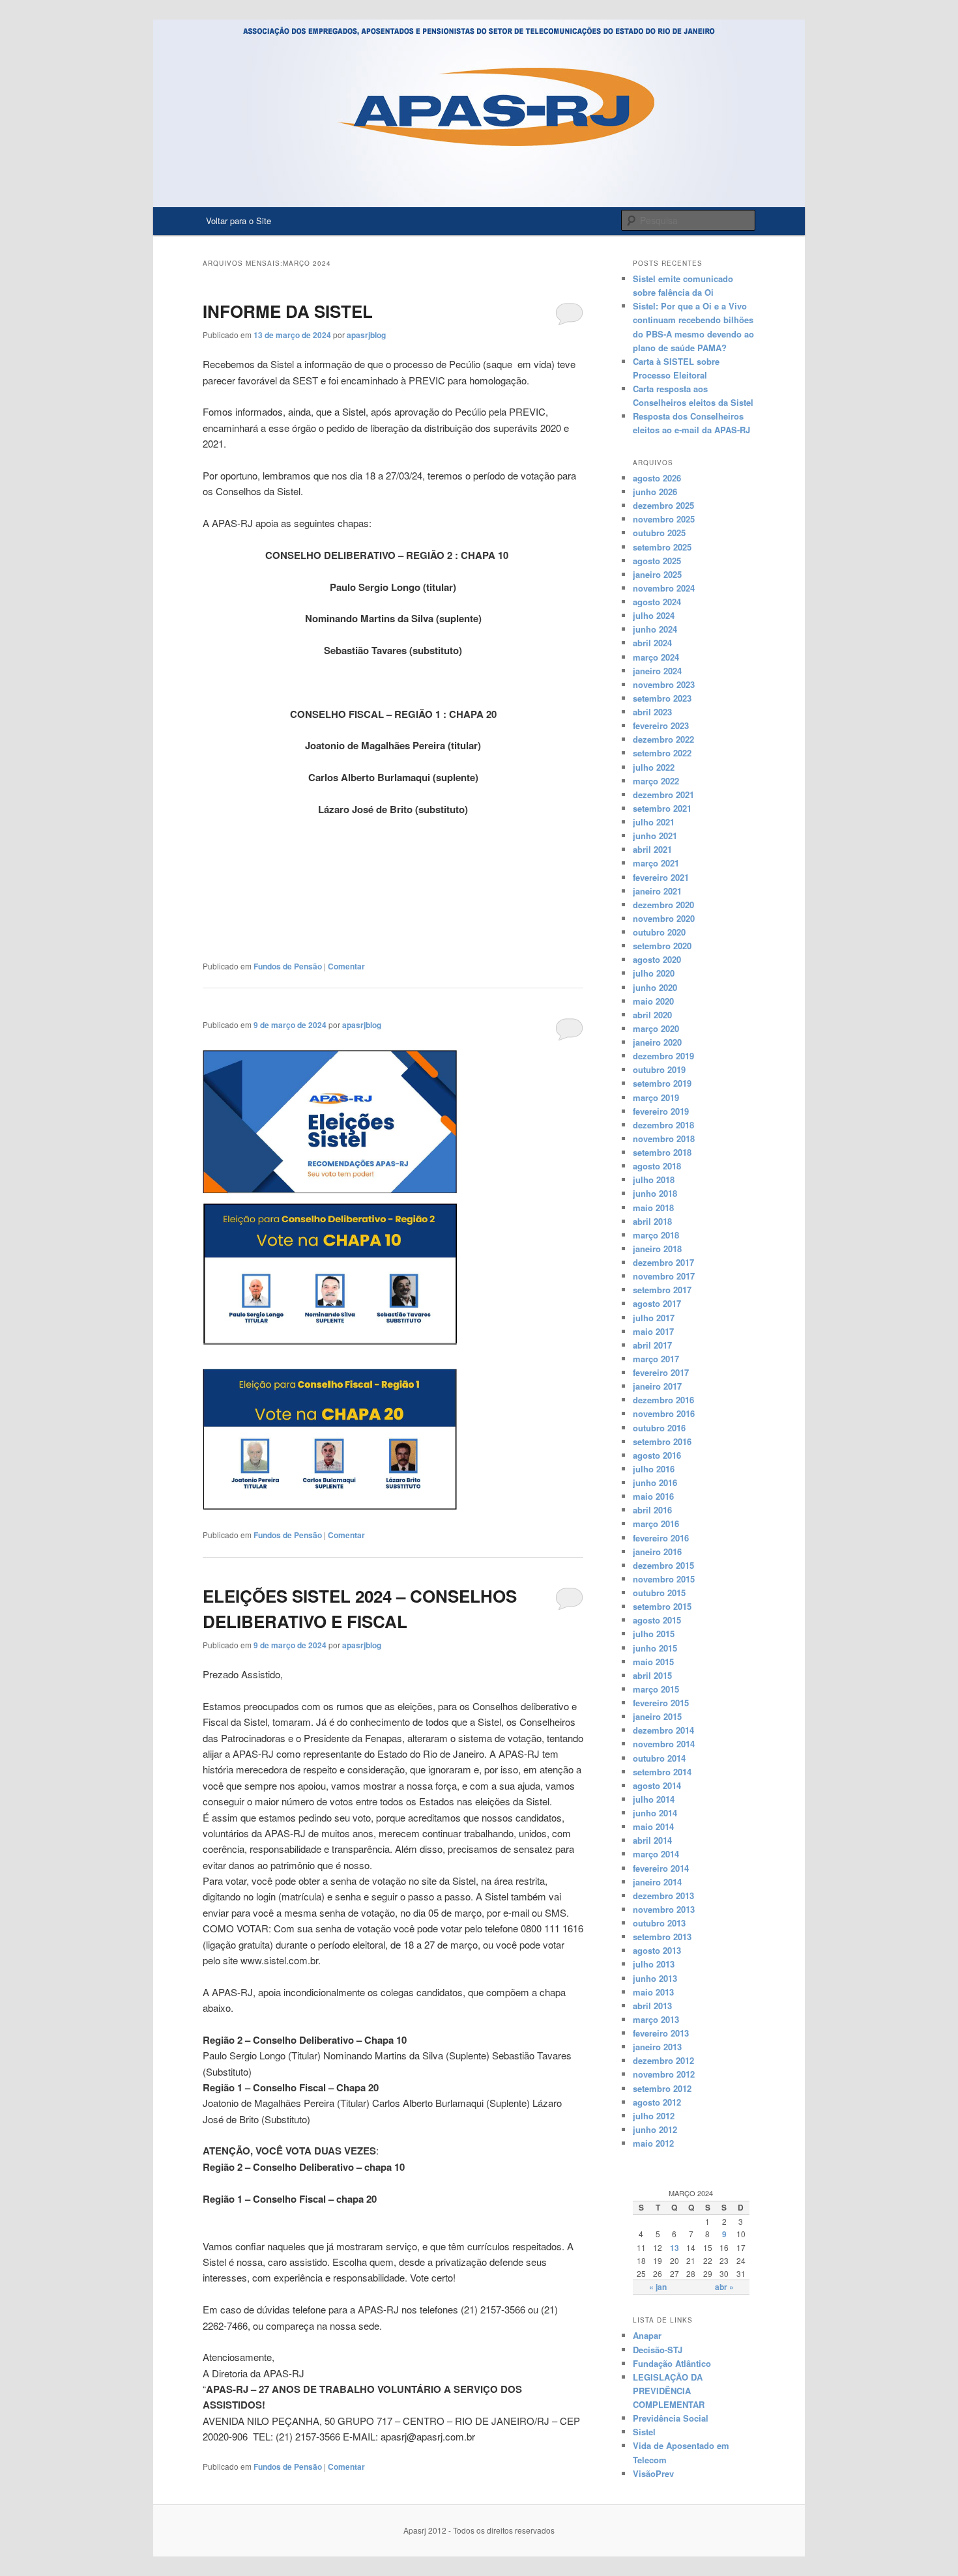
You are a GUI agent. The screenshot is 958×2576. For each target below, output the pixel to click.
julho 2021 (654, 822)
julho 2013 (654, 1964)
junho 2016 (655, 1482)
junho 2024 (655, 629)
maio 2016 (653, 1496)
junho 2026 (655, 492)
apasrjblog (366, 335)
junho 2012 (655, 2129)
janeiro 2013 (657, 2047)
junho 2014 (655, 1813)
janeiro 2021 (657, 891)
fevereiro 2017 (661, 1372)
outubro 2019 (659, 1069)
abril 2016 (652, 1510)
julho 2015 (654, 1634)
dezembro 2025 (663, 505)
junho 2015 (655, 1648)
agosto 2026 (657, 478)
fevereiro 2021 (661, 877)
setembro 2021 (662, 808)
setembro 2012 (662, 2088)
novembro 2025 (664, 519)
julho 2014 (654, 1799)
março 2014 (656, 1854)
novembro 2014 (664, 1744)
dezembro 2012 (663, 2060)
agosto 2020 (657, 959)
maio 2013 (653, 1992)
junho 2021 (655, 836)
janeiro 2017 (657, 1386)
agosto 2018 (657, 1166)
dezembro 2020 (663, 905)
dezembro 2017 (663, 1262)
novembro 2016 (664, 1413)
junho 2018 (655, 1193)
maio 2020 (653, 1001)
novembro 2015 (664, 1579)
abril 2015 (652, 1675)
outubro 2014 (659, 1758)
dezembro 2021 (663, 794)
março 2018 (656, 1235)
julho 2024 (654, 615)
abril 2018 (652, 1221)
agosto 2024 (657, 602)
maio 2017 (653, 1331)
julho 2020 (654, 973)
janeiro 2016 (657, 1552)
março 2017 (656, 1359)
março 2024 (656, 657)
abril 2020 (652, 1015)
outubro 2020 (659, 932)
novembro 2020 (664, 918)
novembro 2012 (664, 2074)
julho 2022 (654, 767)
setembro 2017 (662, 1290)
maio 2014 (653, 1826)
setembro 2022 (662, 753)
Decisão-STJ (658, 2350)
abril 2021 (652, 849)
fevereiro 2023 (661, 725)
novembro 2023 (664, 684)
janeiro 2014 (657, 1882)
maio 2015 (653, 1662)
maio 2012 (653, 2143)
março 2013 (656, 2019)
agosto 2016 (657, 1455)
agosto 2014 (657, 1785)
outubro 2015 (659, 1593)
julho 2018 (654, 1180)
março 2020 (656, 1028)
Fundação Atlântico (672, 2363)
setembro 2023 (662, 698)
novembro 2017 (664, 1276)
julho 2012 (654, 2116)
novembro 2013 (664, 1909)
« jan (658, 2287)
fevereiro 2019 (661, 1111)
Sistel (644, 2432)
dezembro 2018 (663, 1125)
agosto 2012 (657, 2102)
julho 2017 (654, 1318)
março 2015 (656, 1689)
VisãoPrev (653, 2473)
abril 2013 (652, 2006)
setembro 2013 (662, 1937)
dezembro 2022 (663, 739)
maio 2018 (653, 1208)
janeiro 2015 (657, 1716)
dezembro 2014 (663, 1730)
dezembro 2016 (663, 1400)
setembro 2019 (662, 1083)
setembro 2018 (662, 1152)
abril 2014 (652, 1840)
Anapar (647, 2335)
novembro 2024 (664, 588)
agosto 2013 (657, 1950)
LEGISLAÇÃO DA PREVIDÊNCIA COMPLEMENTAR (669, 2391)
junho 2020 (655, 987)
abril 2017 (652, 1345)
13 (675, 2248)
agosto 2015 (657, 1620)
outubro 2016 (659, 1428)
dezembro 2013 (663, 1896)
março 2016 (656, 1524)
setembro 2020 (662, 946)
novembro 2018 (664, 1138)
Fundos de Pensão (288, 966)
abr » (724, 2287)
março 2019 (656, 1097)
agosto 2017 (657, 1303)
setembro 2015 (662, 1606)
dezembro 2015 (663, 1565)
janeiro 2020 (657, 1042)
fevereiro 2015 (661, 1703)
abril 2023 (652, 712)
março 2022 (656, 781)
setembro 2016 (662, 1441)
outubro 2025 (659, 533)
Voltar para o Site (239, 221)
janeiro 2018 (657, 1249)
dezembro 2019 (663, 1056)
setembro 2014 (662, 1772)
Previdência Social (671, 2418)
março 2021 (656, 863)
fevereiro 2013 (661, 2033)
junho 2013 (655, 1978)
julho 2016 (654, 1469)
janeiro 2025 (657, 574)
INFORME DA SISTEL (288, 311)
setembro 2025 (662, 547)
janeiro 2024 (657, 671)
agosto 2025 (657, 561)
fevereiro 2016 (661, 1538)
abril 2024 (652, 643)
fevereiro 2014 (661, 1868)
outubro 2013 (659, 1923)
